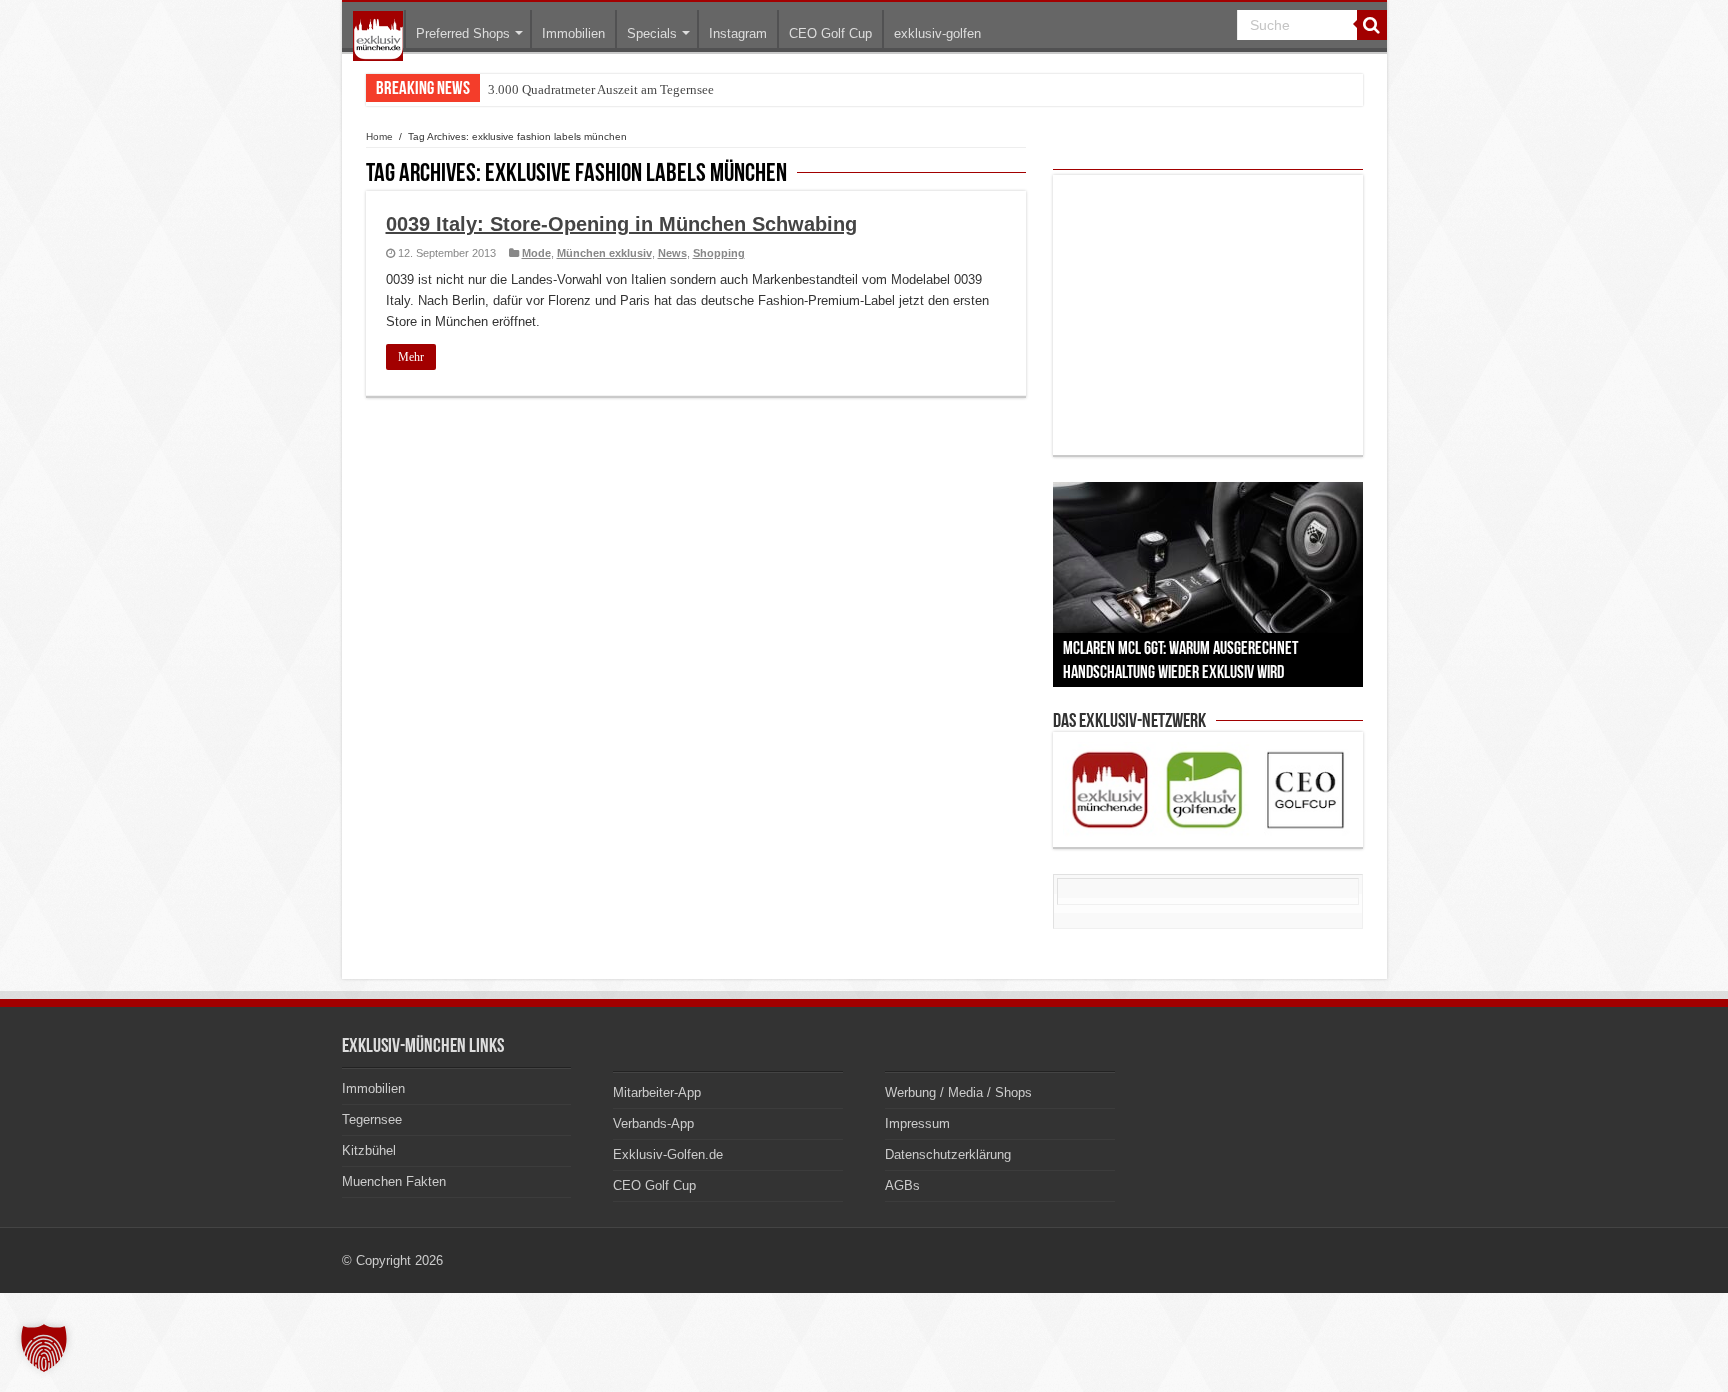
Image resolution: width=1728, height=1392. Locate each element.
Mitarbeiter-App (657, 1092)
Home (379, 136)
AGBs (902, 1185)
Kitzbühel (369, 1150)
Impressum (917, 1123)
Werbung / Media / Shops (958, 1092)
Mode (536, 253)
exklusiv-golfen (937, 33)
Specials (652, 33)
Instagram (738, 33)
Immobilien (573, 33)
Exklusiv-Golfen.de (668, 1154)
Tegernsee (372, 1119)
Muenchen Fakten (394, 1181)
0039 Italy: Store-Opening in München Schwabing (621, 224)
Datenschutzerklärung (948, 1154)
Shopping (719, 253)
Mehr (411, 357)
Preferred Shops (463, 33)
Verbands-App (653, 1123)
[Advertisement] (1208, 315)
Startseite (378, 36)
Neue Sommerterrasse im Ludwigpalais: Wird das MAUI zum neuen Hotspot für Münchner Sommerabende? (776, 89)
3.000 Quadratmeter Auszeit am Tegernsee (601, 89)
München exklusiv (604, 253)
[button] (44, 1348)
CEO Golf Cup (830, 33)
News (672, 253)
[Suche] (1372, 25)
